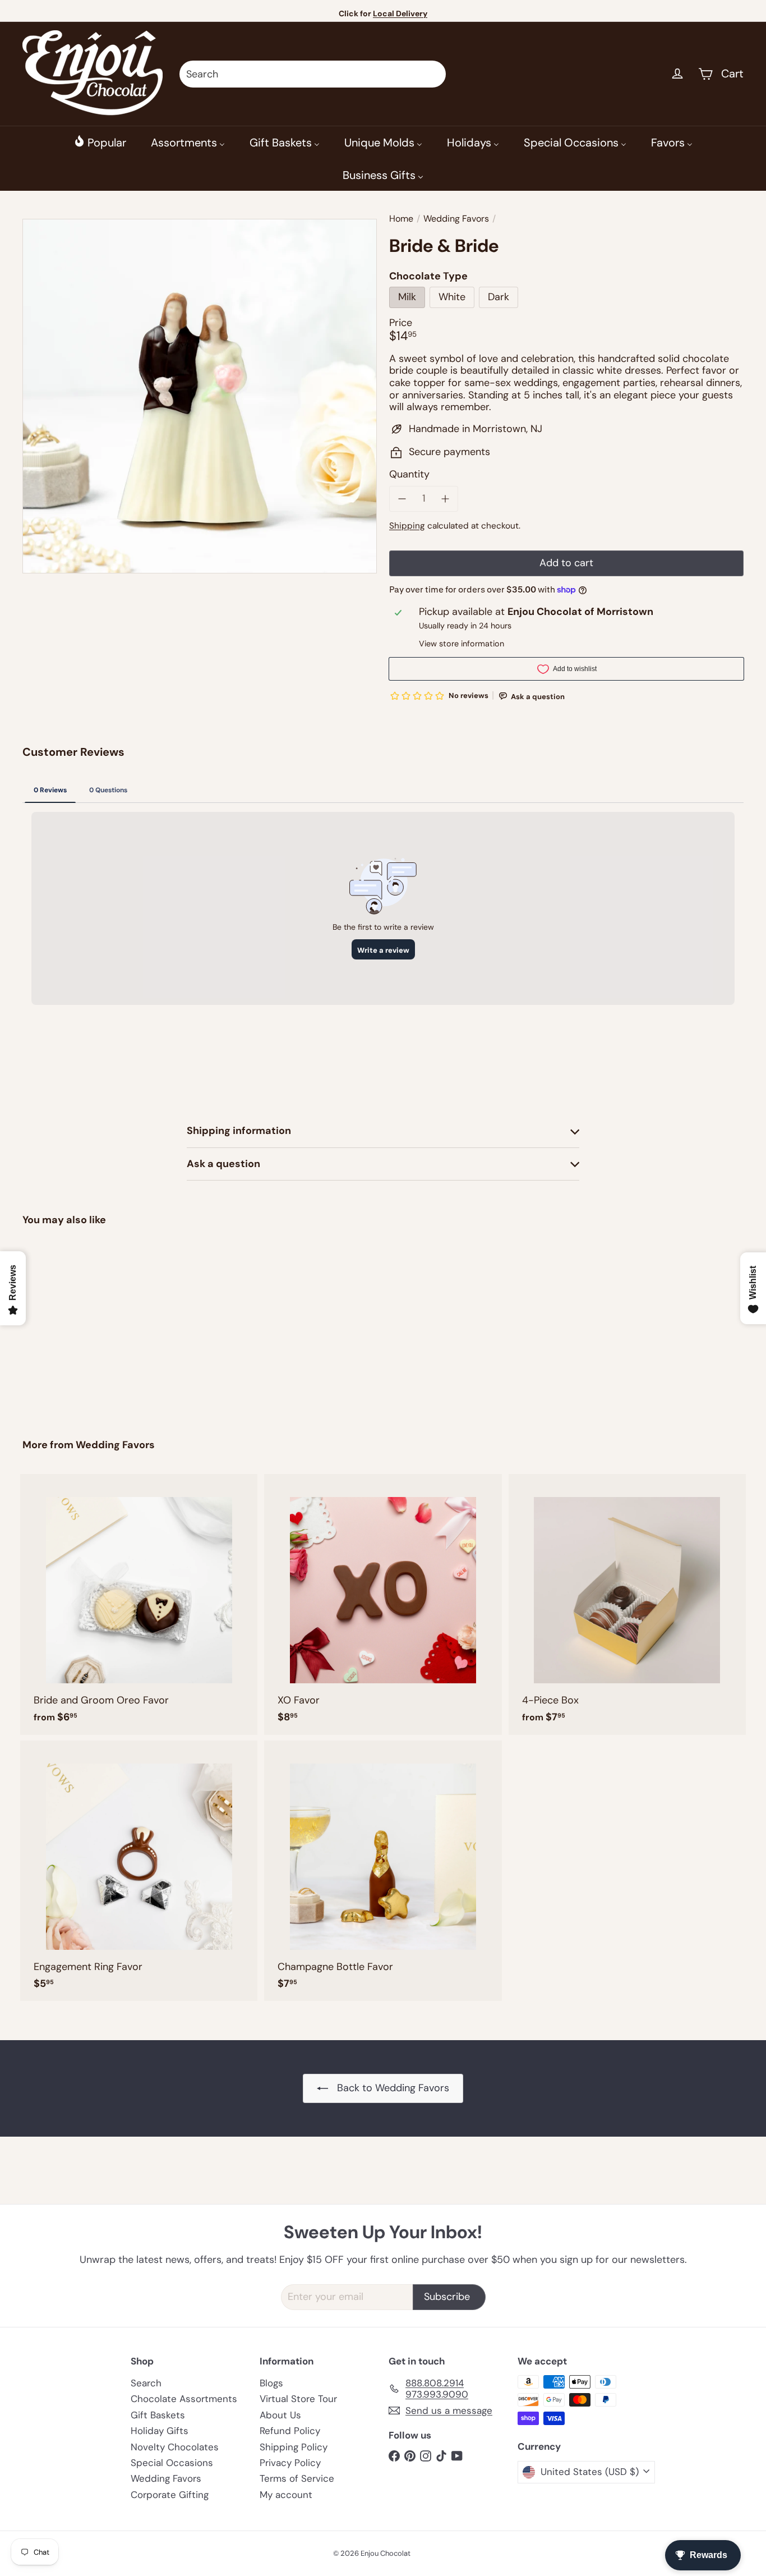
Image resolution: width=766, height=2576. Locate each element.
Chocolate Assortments (184, 2399)
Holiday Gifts (160, 2431)
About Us (280, 2415)
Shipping (407, 526)
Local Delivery (400, 13)
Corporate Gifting (170, 2495)
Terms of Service (297, 2478)
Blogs (271, 2383)
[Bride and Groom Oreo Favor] (139, 1604)
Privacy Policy (290, 2463)
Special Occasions (172, 2463)
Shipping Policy (294, 2447)
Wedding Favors (456, 219)
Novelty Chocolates (175, 2447)
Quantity (409, 475)
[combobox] (313, 74)
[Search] (432, 74)
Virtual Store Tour (298, 2399)
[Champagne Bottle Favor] (383, 1871)
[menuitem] (100, 142)
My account (286, 2495)
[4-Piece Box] (627, 1604)
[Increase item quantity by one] (446, 499)
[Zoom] (200, 396)
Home (401, 219)
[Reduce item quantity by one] (402, 499)
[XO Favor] (383, 1604)
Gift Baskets (158, 2415)
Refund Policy (290, 2431)
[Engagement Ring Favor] (139, 1871)
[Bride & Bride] (78, 1324)
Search (146, 2383)
